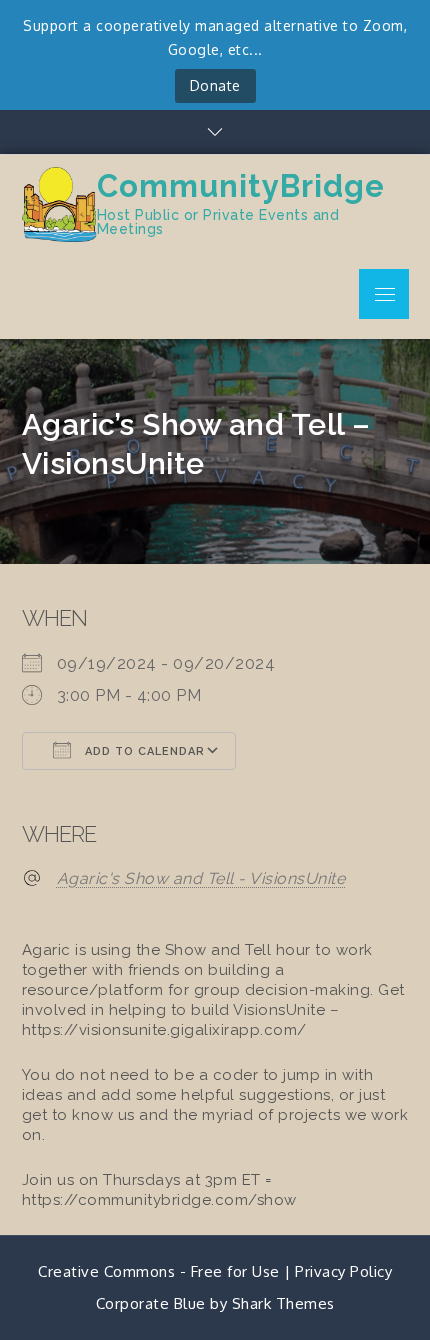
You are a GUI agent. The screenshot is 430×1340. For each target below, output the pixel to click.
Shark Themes (283, 1303)
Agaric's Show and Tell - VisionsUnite (201, 878)
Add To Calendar (143, 751)
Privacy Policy (343, 1271)
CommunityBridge (241, 186)
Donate (215, 85)
